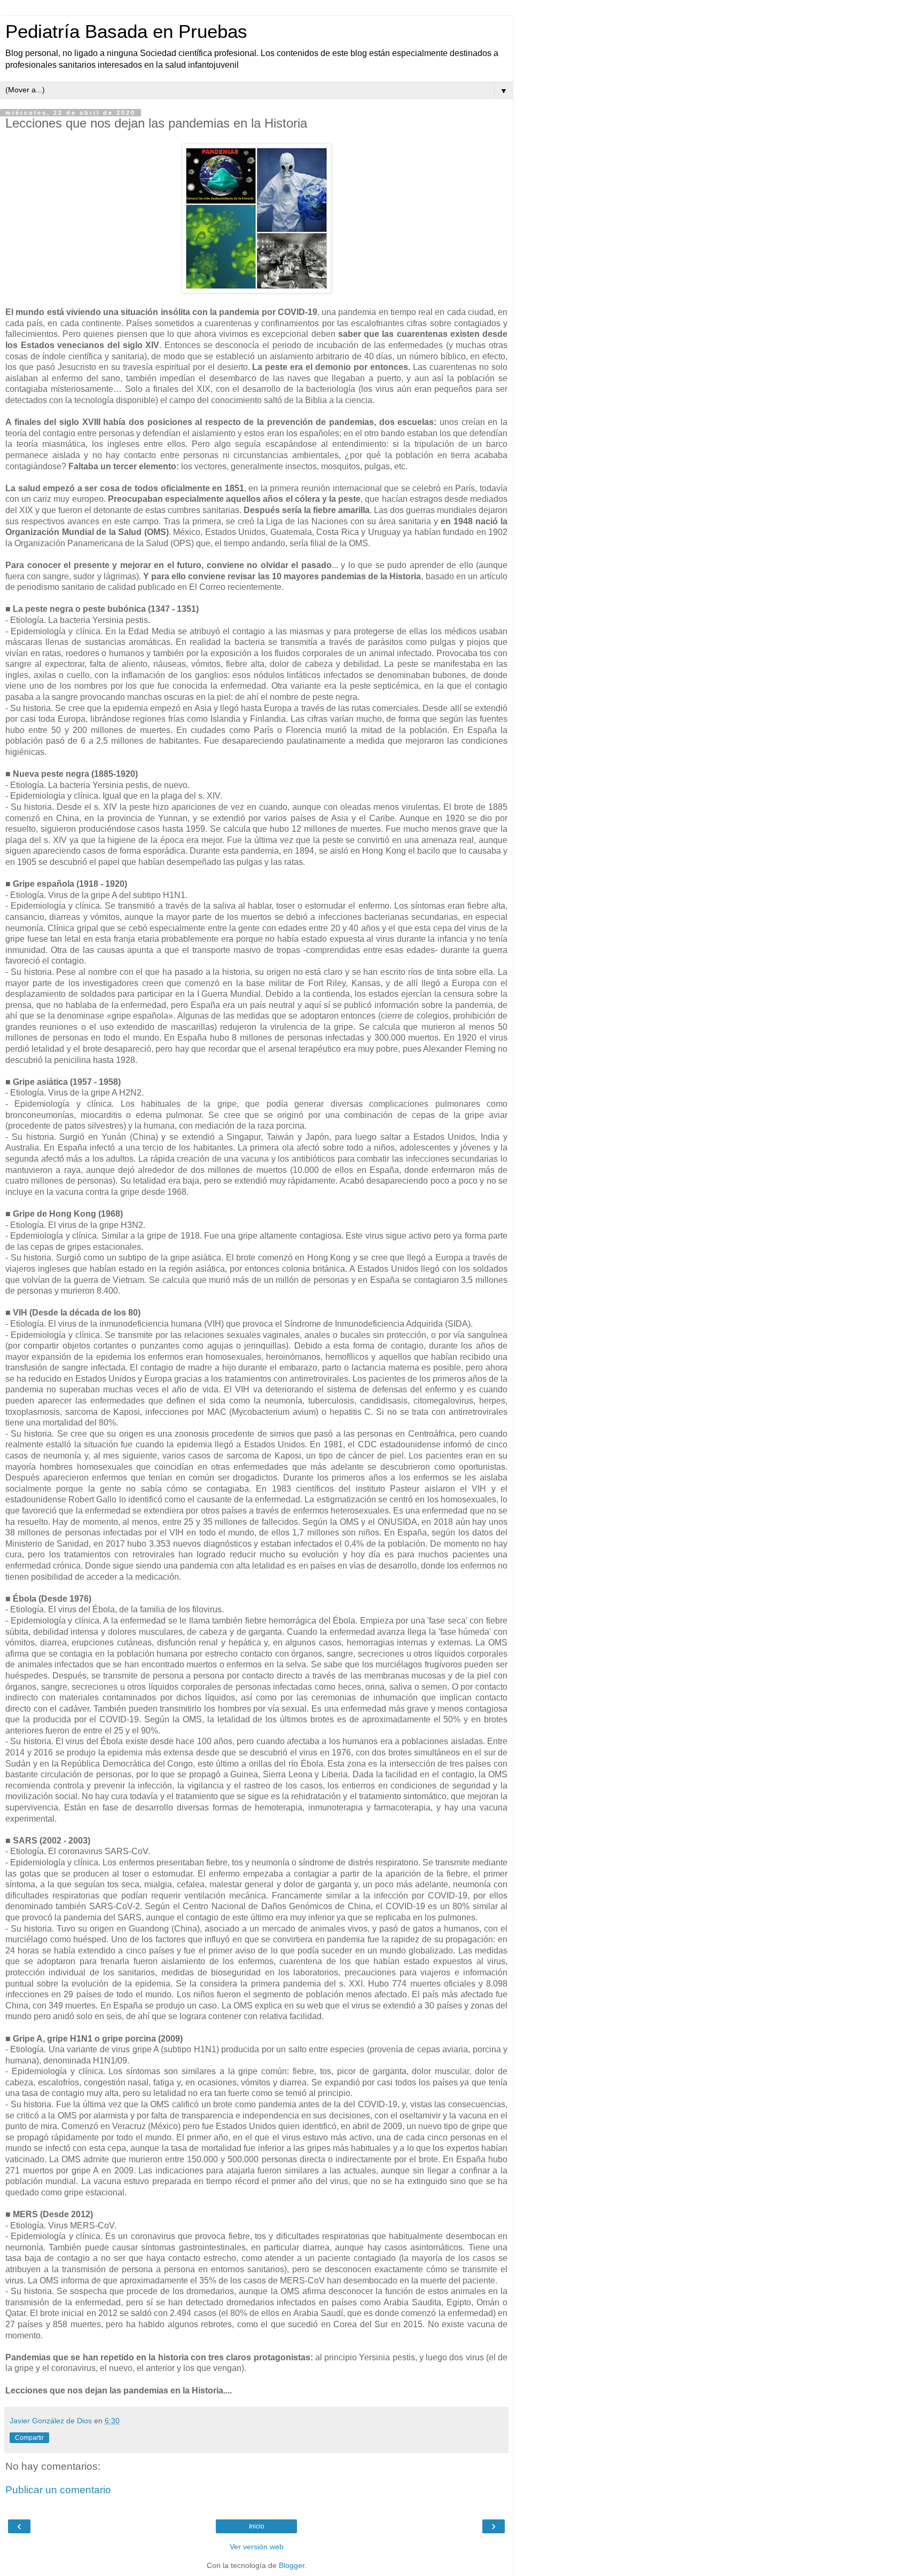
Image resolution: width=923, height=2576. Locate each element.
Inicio (257, 2526)
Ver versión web (257, 2547)
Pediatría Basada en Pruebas (126, 31)
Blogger (292, 2565)
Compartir (29, 2438)
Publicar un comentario (58, 2490)
